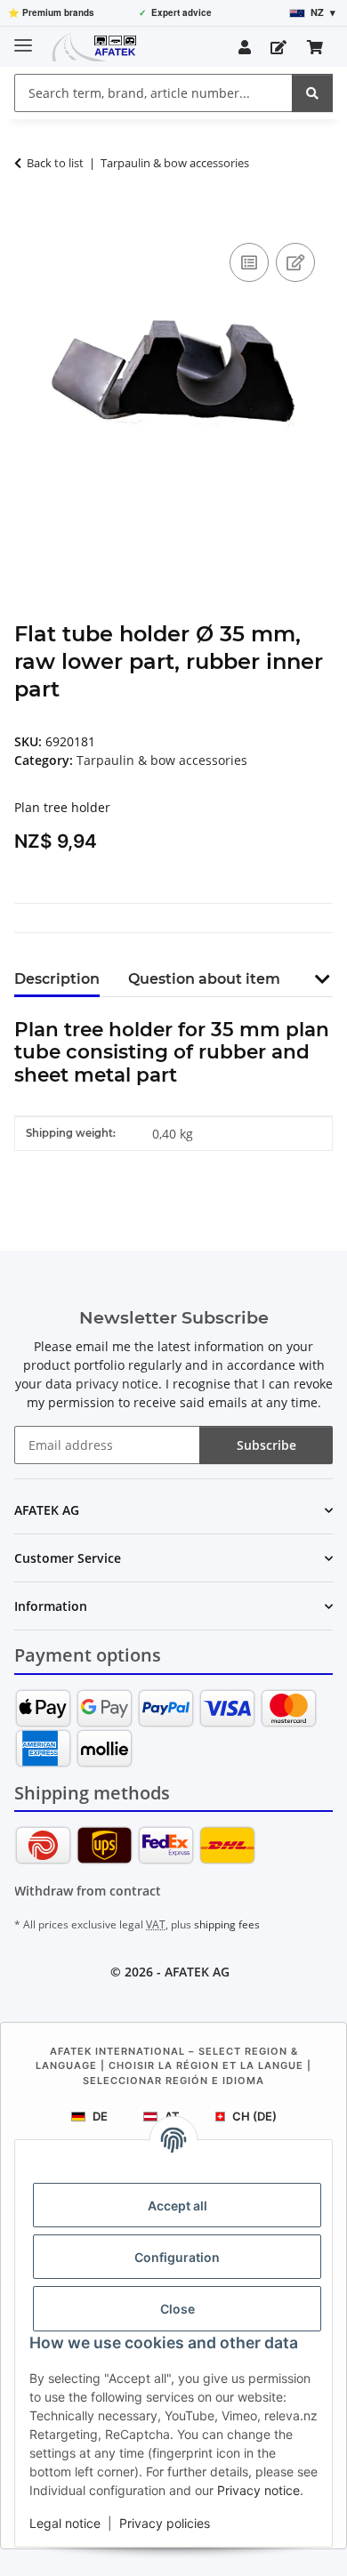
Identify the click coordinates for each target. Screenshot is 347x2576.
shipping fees (227, 1924)
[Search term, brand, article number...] (312, 93)
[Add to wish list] (295, 262)
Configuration (177, 2257)
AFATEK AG (197, 1972)
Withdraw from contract (88, 1891)
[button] (245, 47)
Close (178, 2309)
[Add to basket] (28, 219)
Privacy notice (258, 2490)
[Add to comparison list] (249, 262)
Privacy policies (165, 2523)
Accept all (178, 2206)
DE (100, 2116)
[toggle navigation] (23, 38)
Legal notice (65, 2523)
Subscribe (266, 1445)
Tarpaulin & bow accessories (162, 760)
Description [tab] (57, 979)
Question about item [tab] (204, 979)
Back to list (55, 163)
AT (172, 2116)
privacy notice (117, 1384)
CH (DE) (254, 2116)
